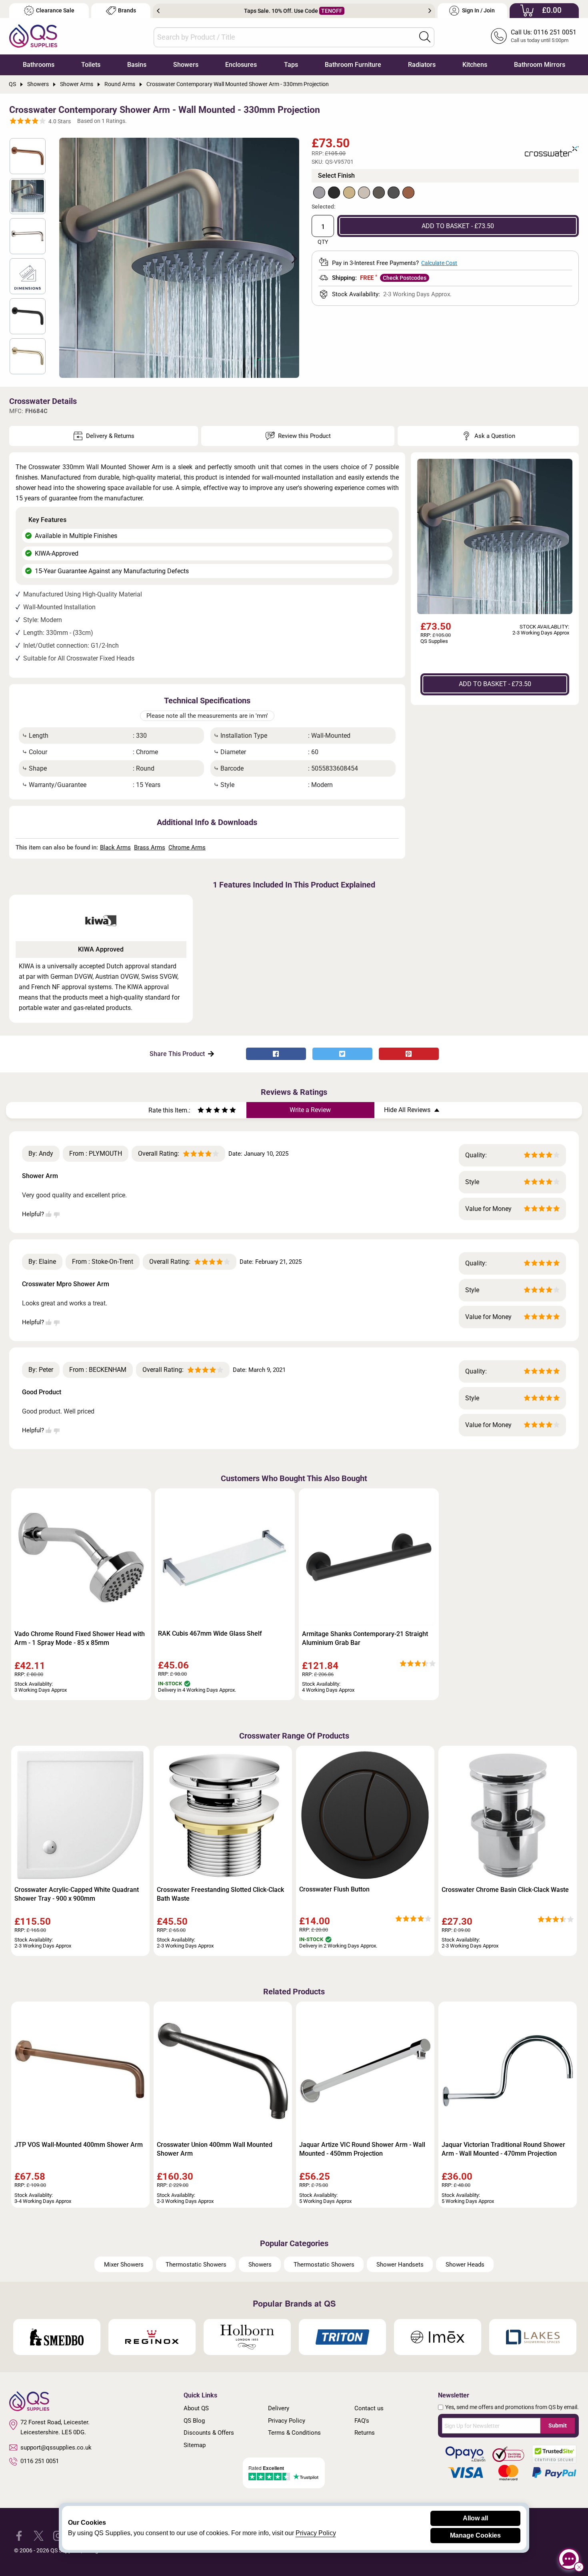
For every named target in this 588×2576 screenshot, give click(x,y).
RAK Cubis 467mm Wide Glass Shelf (210, 1633)
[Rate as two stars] (205, 1111)
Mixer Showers (124, 2265)
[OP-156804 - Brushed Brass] (349, 193)
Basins (137, 65)
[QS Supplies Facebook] (19, 2535)
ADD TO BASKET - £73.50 (458, 226)
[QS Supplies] (33, 35)
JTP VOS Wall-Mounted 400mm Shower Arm (79, 2145)
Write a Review (310, 1110)
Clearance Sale (55, 11)
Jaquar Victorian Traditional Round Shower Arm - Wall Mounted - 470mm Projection (503, 2149)
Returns (365, 2433)
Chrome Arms (187, 847)
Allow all (475, 2518)
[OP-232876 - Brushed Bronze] (408, 193)
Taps (291, 65)
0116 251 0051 (40, 2461)
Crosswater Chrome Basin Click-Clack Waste (505, 1890)
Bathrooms (39, 65)
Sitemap (195, 2445)
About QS (196, 2408)
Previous (158, 11)
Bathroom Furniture (353, 65)
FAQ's (362, 2421)
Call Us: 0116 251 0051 (544, 32)
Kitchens (475, 65)
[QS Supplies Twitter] (39, 2535)
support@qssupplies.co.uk (56, 2448)
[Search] (425, 37)
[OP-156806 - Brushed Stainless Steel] (364, 193)
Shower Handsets (400, 2265)
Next (430, 11)
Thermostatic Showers (196, 2265)
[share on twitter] (342, 1054)
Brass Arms (150, 847)
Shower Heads (465, 2265)
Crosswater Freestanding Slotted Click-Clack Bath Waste (220, 1894)
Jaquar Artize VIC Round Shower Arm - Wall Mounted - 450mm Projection (362, 2149)
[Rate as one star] (201, 1111)
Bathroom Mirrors (540, 65)
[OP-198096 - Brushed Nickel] (379, 193)
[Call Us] (499, 36)
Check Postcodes (405, 278)
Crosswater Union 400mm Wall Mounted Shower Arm (215, 2149)
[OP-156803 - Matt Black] (334, 193)
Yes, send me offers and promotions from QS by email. (512, 2407)
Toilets (91, 65)
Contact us (369, 2408)
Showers (186, 65)
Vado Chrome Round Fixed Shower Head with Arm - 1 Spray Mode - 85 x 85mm (80, 1638)
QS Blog (194, 2421)
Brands (127, 11)
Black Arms (115, 847)
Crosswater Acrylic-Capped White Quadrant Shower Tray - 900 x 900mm (77, 1894)
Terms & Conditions (294, 2433)
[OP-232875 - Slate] (394, 193)
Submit (558, 2425)
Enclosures (241, 65)
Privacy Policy (287, 2421)
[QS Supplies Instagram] (58, 2535)
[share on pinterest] (409, 1054)
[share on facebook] (276, 1054)
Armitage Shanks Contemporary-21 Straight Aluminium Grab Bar (365, 1638)
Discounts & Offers (209, 2433)
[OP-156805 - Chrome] (319, 193)
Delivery (279, 2408)
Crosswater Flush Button (334, 1889)
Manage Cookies (475, 2535)
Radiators (422, 65)
